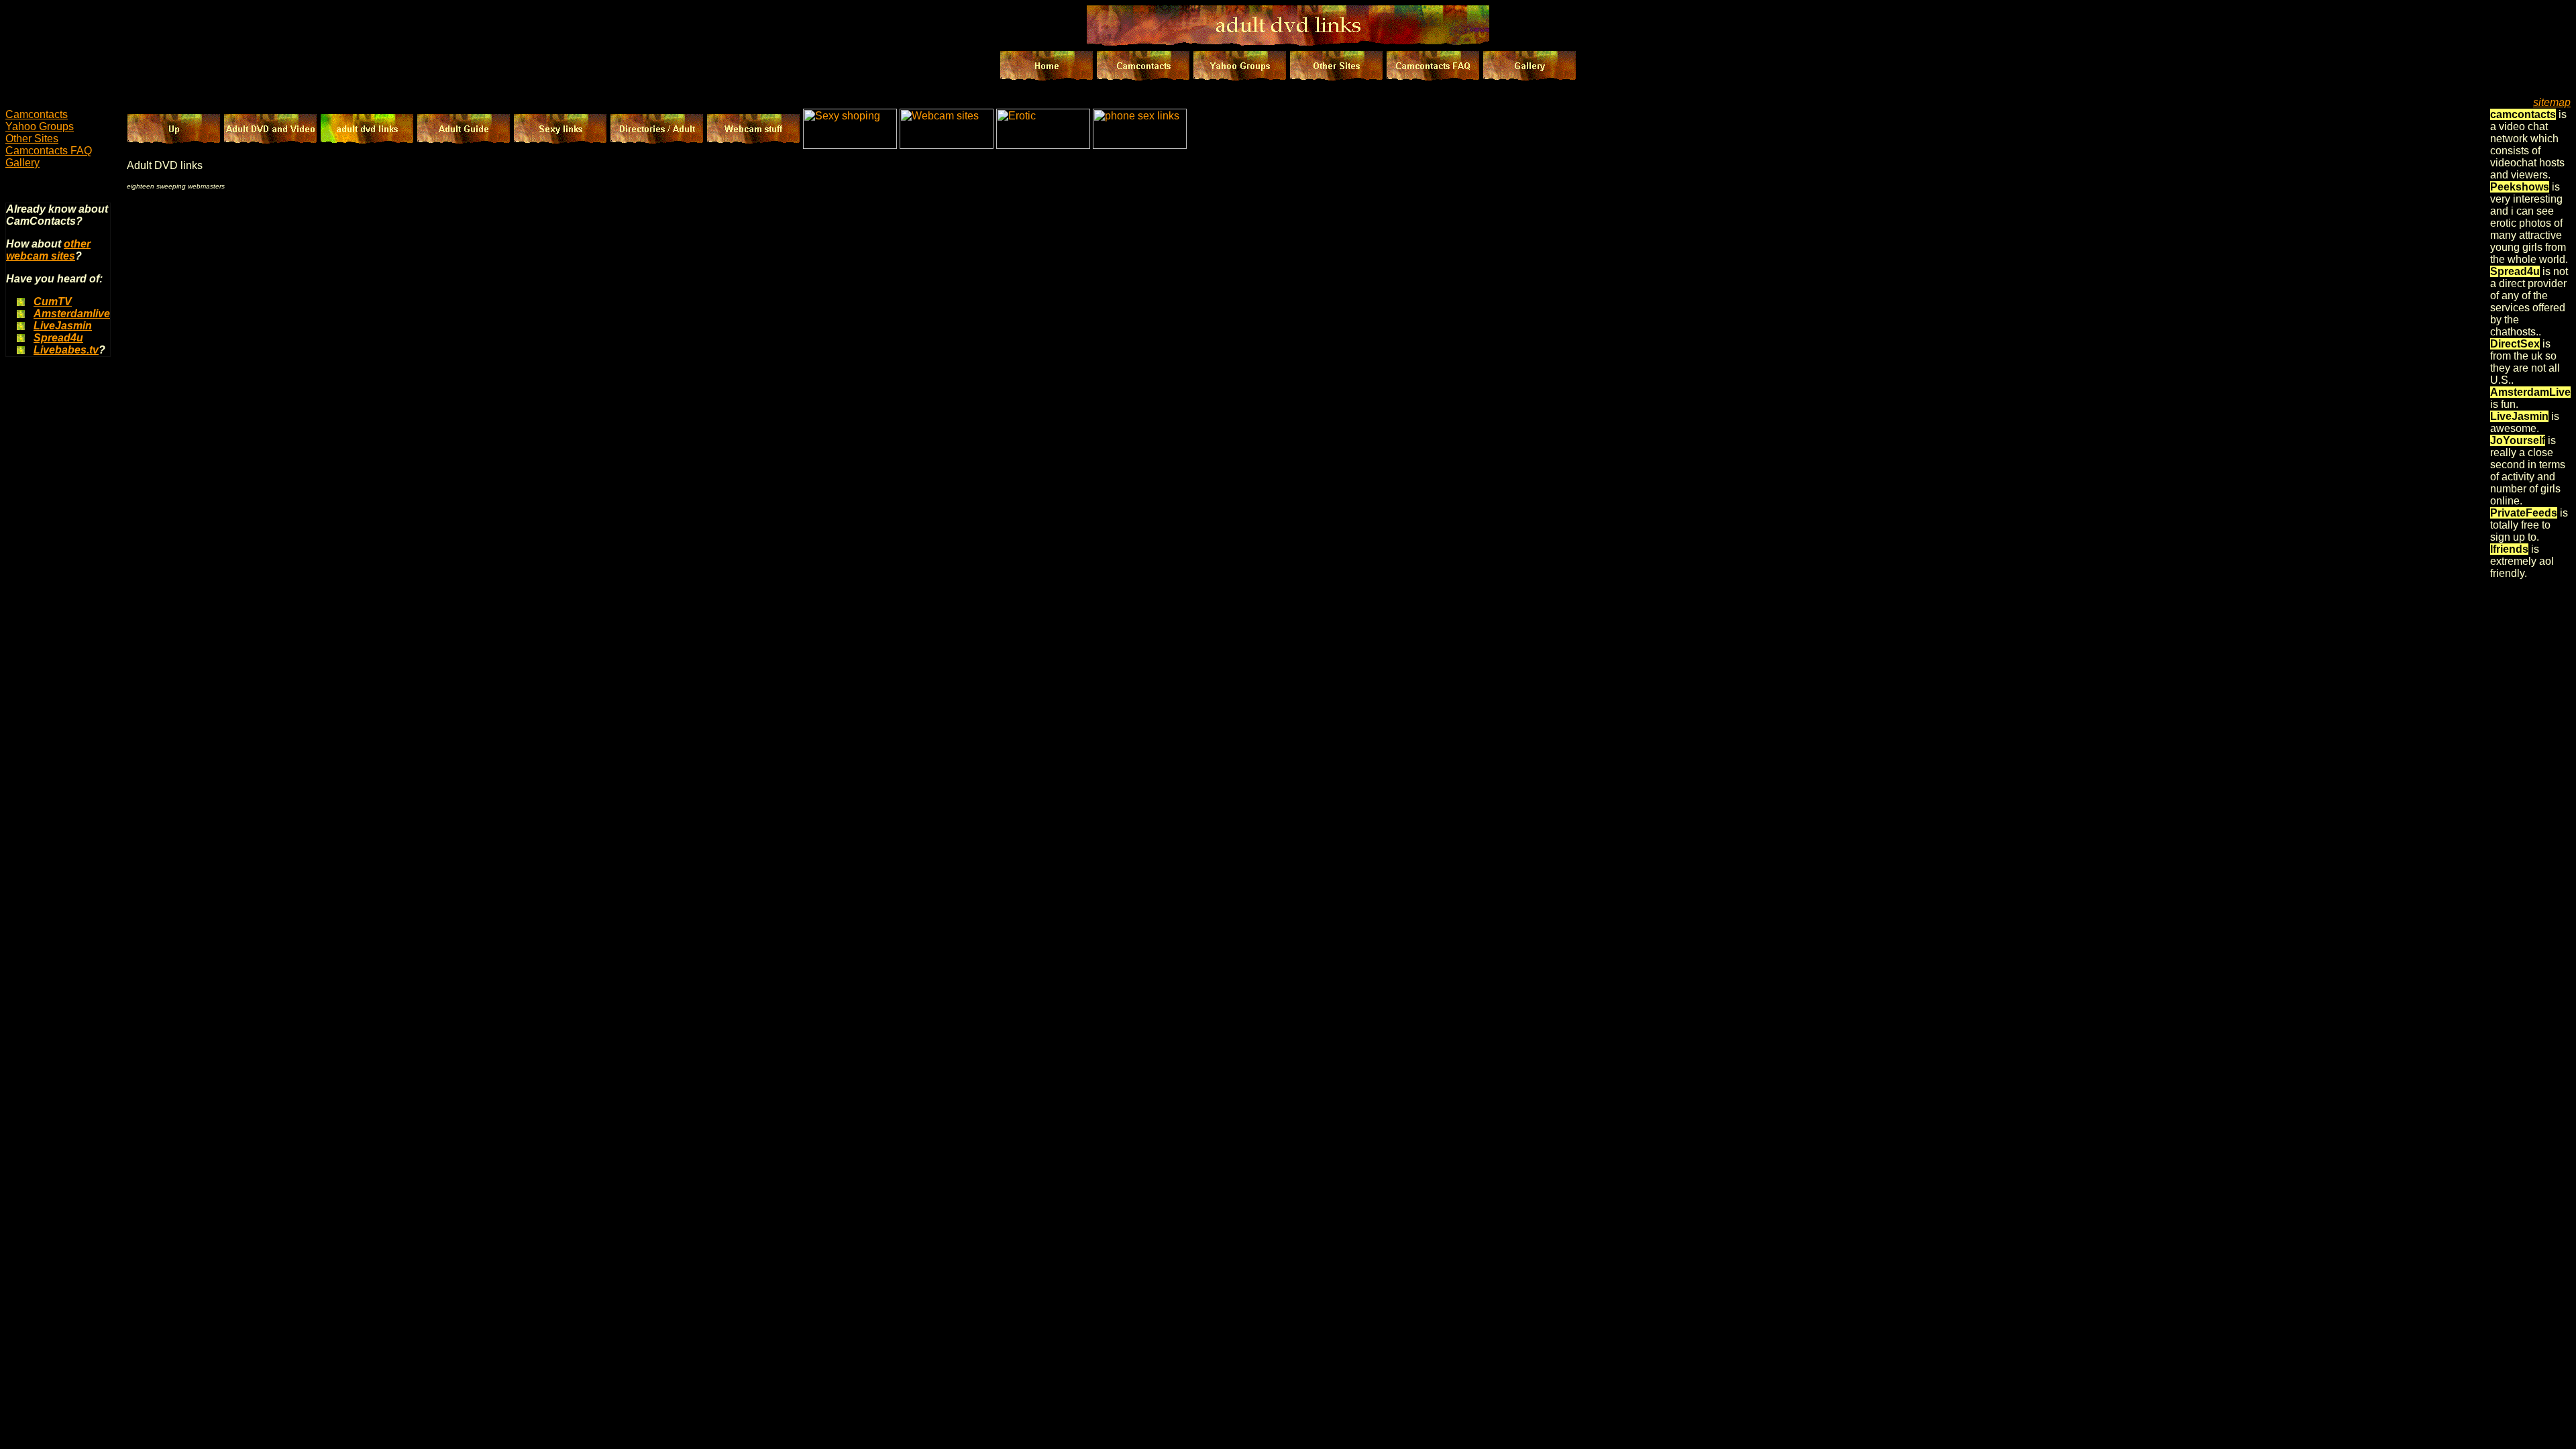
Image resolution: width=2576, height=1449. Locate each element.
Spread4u (58, 338)
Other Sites (32, 139)
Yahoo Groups (40, 126)
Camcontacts (37, 114)
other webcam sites (48, 250)
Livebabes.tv (66, 350)
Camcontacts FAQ (49, 151)
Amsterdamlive (72, 314)
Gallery (22, 163)
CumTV (53, 302)
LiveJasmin (63, 326)
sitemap (2552, 102)
